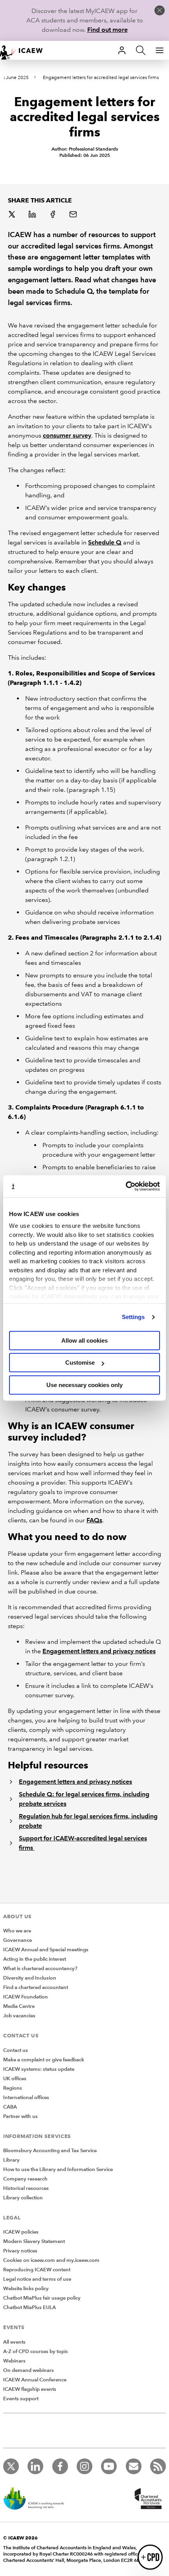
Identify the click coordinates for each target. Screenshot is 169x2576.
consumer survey (67, 435)
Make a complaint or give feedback (44, 2060)
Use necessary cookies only (84, 1385)
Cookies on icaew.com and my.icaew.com (51, 2260)
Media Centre (19, 2006)
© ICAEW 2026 (20, 2538)
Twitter (13, 215)
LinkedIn (33, 215)
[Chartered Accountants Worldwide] (147, 2499)
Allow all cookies (84, 1340)
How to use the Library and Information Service (58, 2169)
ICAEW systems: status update (39, 2069)
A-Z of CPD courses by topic (36, 2352)
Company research (25, 2179)
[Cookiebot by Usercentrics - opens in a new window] (126, 1186)
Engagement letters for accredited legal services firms (101, 78)
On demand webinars (28, 2370)
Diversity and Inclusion (30, 1978)
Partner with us (20, 2116)
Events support (21, 2399)
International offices (26, 2098)
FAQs (94, 1520)
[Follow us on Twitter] (11, 2466)
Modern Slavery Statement (34, 2241)
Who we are (17, 1931)
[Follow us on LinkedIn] (35, 2466)
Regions (13, 2088)
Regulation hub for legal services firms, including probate (88, 1821)
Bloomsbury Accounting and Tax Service (50, 2151)
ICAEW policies (21, 2232)
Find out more (107, 30)
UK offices (15, 2079)
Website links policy (26, 2289)
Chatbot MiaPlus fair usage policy (42, 2298)
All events (14, 2342)
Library (11, 2160)
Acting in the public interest (35, 1959)
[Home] (25, 50)
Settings (133, 1317)
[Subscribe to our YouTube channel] (109, 2466)
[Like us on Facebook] (60, 2466)
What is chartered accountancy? (40, 1969)
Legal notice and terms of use (37, 2279)
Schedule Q (105, 542)
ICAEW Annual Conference (35, 2380)
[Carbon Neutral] (38, 2499)
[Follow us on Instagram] (84, 2466)
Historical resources (26, 2188)
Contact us (16, 2050)
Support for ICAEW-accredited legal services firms (83, 1843)
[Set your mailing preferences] (134, 2466)
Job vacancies (19, 2016)
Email (74, 215)
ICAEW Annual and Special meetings (46, 1950)
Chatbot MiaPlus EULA (29, 2307)
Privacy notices (20, 2251)
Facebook (53, 215)
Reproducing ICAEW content (37, 2270)
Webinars (14, 2361)
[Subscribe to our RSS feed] (158, 2466)
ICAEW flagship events (30, 2389)
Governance (17, 1940)
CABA (10, 2107)
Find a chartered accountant (36, 1987)
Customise (80, 1363)
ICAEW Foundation (26, 1997)
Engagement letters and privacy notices (99, 1651)
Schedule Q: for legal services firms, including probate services (84, 1799)
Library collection (23, 2198)
